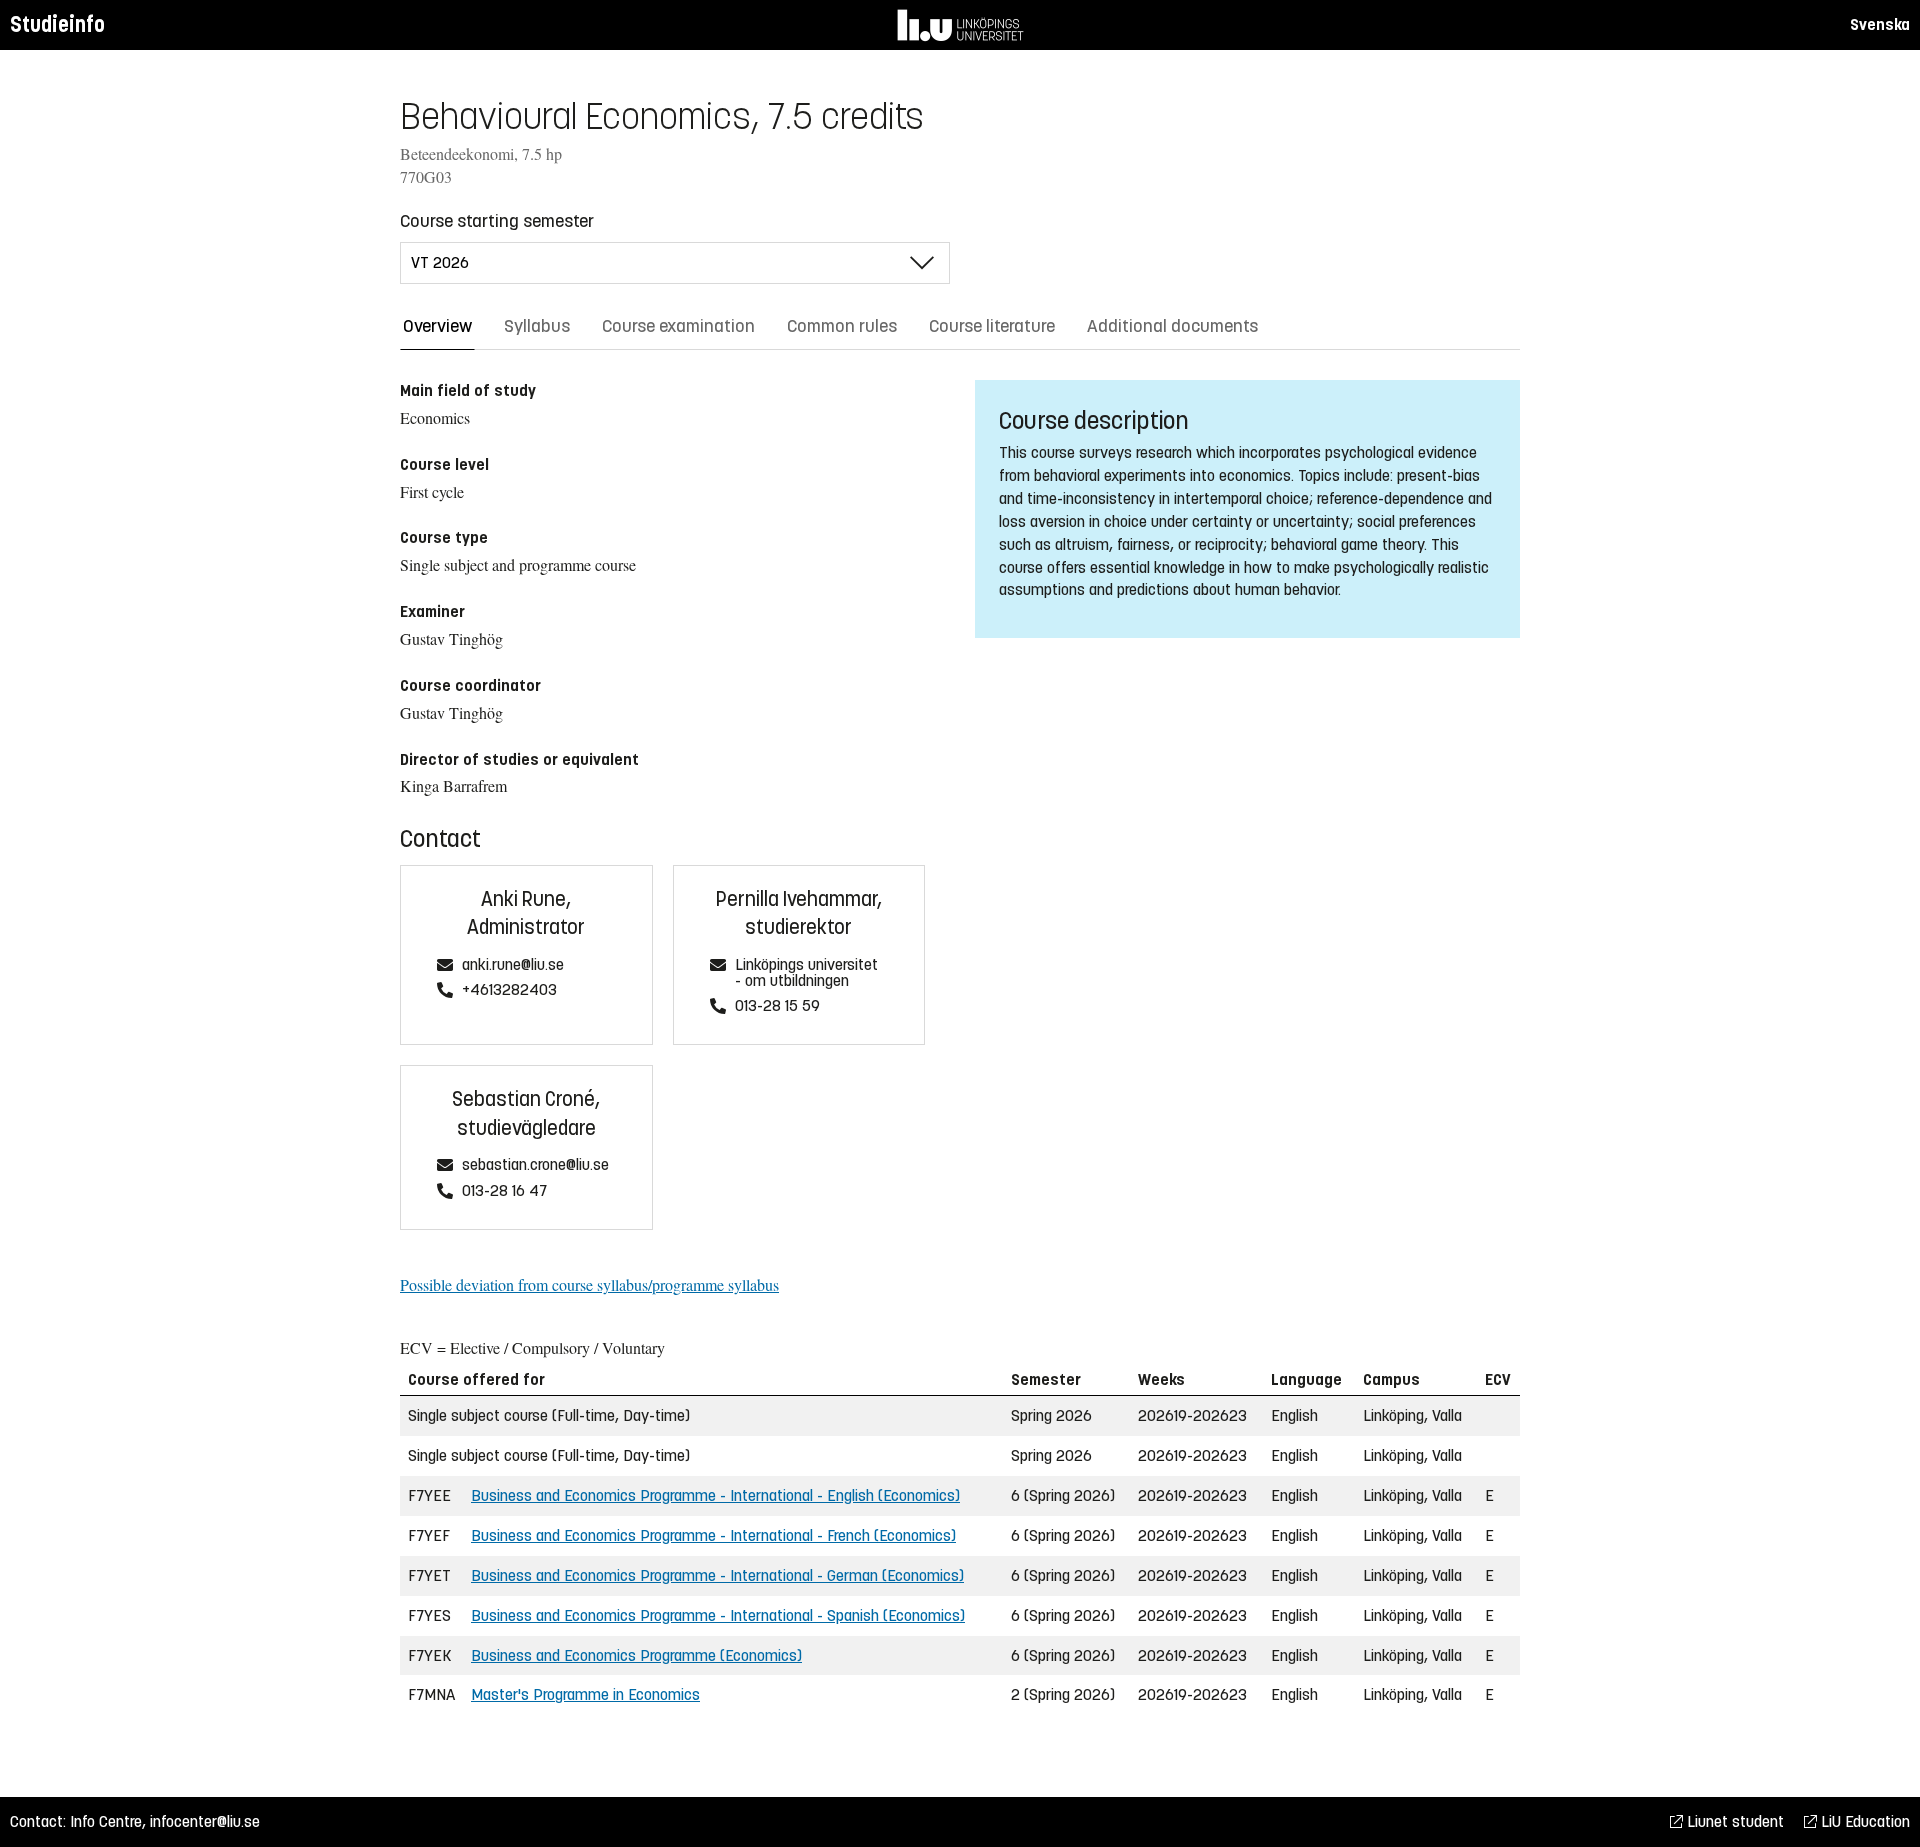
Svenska (1880, 24)
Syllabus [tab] (537, 326)
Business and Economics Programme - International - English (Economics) (715, 1495)
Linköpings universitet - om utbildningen (806, 973)
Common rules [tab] (842, 326)
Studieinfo (57, 24)
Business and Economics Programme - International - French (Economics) (713, 1535)
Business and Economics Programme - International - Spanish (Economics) (718, 1615)
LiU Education (1863, 1821)
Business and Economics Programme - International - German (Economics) (717, 1575)
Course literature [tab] (992, 326)
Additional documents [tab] (1172, 326)
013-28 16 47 (504, 1191)
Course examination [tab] (678, 326)
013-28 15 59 (777, 1006)
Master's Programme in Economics (585, 1694)
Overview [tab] (437, 326)
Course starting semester (497, 221)
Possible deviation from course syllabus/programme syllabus (589, 1284)
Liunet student (1733, 1821)
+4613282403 (509, 990)
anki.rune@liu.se (513, 965)
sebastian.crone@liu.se (535, 1165)
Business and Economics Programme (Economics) (636, 1655)
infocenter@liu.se (205, 1821)
